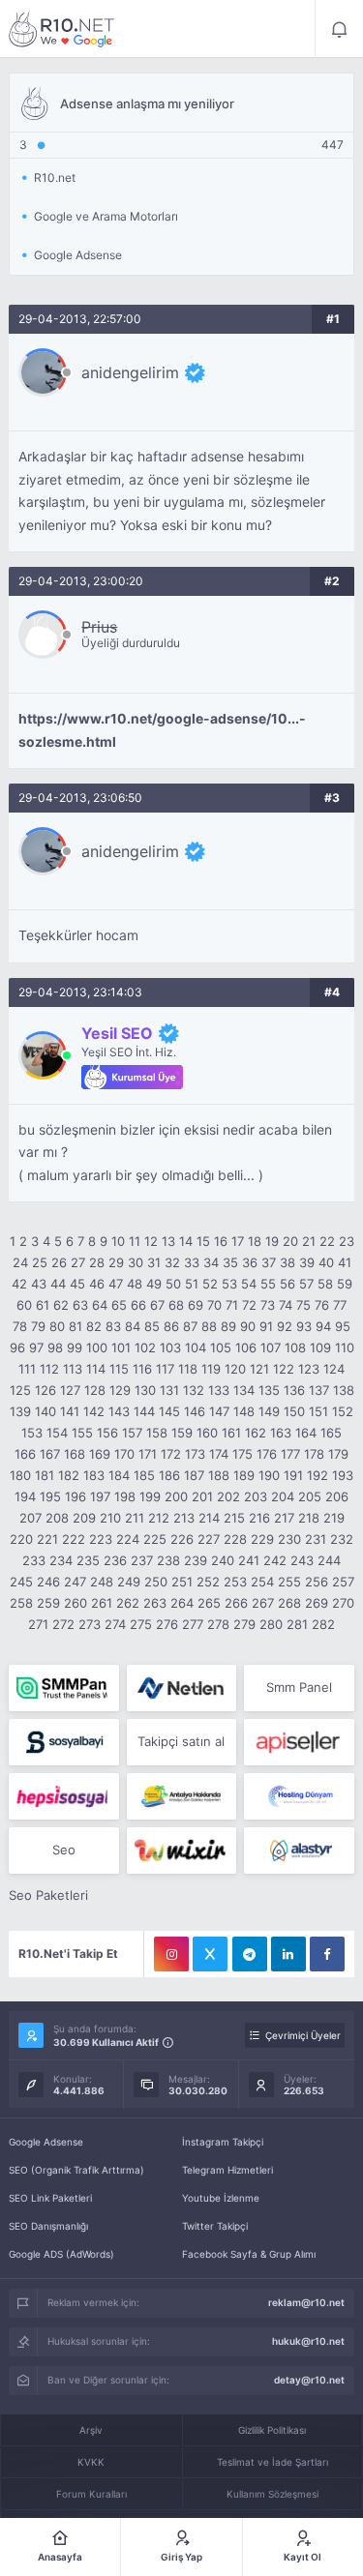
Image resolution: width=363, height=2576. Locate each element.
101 (121, 1347)
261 (102, 1603)
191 (293, 1475)
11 (135, 1241)
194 (25, 1496)
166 (25, 1454)
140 (45, 1411)
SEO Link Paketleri (50, 2198)
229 (262, 1539)
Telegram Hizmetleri (227, 2170)
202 (228, 1496)
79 (38, 1326)
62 (61, 1305)
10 (118, 1241)
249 (129, 1582)
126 (45, 1390)
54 (249, 1284)
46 (97, 1284)
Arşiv (91, 2430)
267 (263, 1603)
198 (125, 1496)
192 (318, 1475)
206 (337, 1496)
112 (49, 1369)
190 (269, 1475)
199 (150, 1496)
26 (59, 1262)
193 (343, 1475)
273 (90, 1624)
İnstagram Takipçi (223, 2142)
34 (211, 1262)
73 (268, 1305)
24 (20, 1262)
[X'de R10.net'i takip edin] (210, 1954)
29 (116, 1262)
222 (74, 1539)
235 (88, 1560)
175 (242, 1454)
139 (20, 1411)
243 (302, 1560)
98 (55, 1347)
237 (142, 1560)
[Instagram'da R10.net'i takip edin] (171, 1954)
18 (255, 1241)
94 (323, 1326)
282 (323, 1624)
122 (284, 1369)
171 (148, 1454)
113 (73, 1369)
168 (75, 1454)
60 (24, 1305)
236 (115, 1560)
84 (133, 1326)
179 (338, 1454)
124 (334, 1369)
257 (343, 1582)
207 (30, 1518)
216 (259, 1518)
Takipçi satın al (181, 1741)
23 (347, 1241)
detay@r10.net (309, 2380)
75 (303, 1305)
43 (39, 1284)
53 (229, 1284)
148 (244, 1411)
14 (186, 1241)
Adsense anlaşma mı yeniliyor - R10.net (62, 29)
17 (238, 1241)
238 (168, 1560)
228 (235, 1539)
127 (70, 1390)
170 (124, 1454)
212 (159, 1518)
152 (343, 1411)
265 (209, 1603)
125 (20, 1390)
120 (235, 1369)
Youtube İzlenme (221, 2198)
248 (102, 1582)
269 (317, 1603)
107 (271, 1347)
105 (221, 1347)
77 (340, 1305)
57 (306, 1284)
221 (47, 1539)
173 (195, 1454)
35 (230, 1262)
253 (235, 1582)
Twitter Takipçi (215, 2226)
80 (57, 1326)
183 (94, 1475)
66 (138, 1305)
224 (128, 1539)
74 (286, 1305)
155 (82, 1433)
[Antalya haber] (181, 1796)
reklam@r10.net (306, 2302)
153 (32, 1433)
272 (63, 1624)
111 (27, 1369)
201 (202, 1496)
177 (290, 1454)
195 (50, 1496)
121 (259, 1369)
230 (289, 1539)
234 (61, 1560)
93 (304, 1326)
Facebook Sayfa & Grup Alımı (249, 2254)
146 (195, 1411)
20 (290, 1241)
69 (196, 1305)
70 (214, 1305)
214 (209, 1518)
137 (319, 1390)
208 (57, 1518)
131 (169, 1390)
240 (223, 1560)
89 (228, 1326)
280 (271, 1624)
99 (75, 1347)
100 (97, 1347)
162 (256, 1433)
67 (157, 1305)
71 (232, 1305)
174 (219, 1454)
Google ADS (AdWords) (61, 2254)
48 (135, 1284)
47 (116, 1284)
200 (176, 1496)
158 (157, 1433)
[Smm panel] (63, 1688)
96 (17, 1347)
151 (318, 1411)
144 (144, 1411)
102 (145, 1347)
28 (97, 1262)
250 (156, 1582)
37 (269, 1262)
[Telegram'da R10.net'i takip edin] (250, 1954)
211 (135, 1518)
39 (307, 1262)
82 (94, 1326)
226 (182, 1539)
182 (69, 1475)
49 (154, 1284)
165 (331, 1433)
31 (154, 1262)
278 (218, 1624)
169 (100, 1454)
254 (262, 1582)
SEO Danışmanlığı (48, 2226)
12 (151, 1241)
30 (136, 1262)
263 (155, 1603)
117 (165, 1369)
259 (48, 1603)
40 (326, 1262)
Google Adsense (46, 2142)
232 (342, 1539)
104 (196, 1347)
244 (329, 1560)
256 (317, 1582)
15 (203, 1241)
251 (182, 1582)
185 (144, 1475)
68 (176, 1305)
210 (110, 1518)
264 (182, 1603)
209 (84, 1518)
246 (48, 1582)
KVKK (91, 2462)
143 (119, 1411)
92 (285, 1326)
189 (244, 1475)
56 (287, 1284)
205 (310, 1496)
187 (194, 1475)
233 (34, 1560)
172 (171, 1454)
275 (141, 1624)
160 (207, 1433)
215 (234, 1518)
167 (50, 1454)
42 (19, 1284)
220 (21, 1539)
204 (283, 1496)
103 (170, 1347)
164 (306, 1433)
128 (95, 1390)
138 (344, 1390)
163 (281, 1433)
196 (76, 1496)
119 (211, 1369)
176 (267, 1454)
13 (168, 1241)
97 (36, 1347)
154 (57, 1433)
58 (325, 1284)
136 (294, 1390)
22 (327, 1241)
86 (171, 1326)
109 (320, 1347)
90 (248, 1326)
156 (107, 1433)
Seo (64, 1850)
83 (113, 1326)
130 (145, 1390)
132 (194, 1390)
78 (20, 1326)
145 (169, 1411)
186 (169, 1475)
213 (184, 1518)
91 (266, 1326)
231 (316, 1539)
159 (182, 1433)
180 (20, 1475)
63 (80, 1305)
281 (297, 1624)
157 (132, 1433)
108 (295, 1347)
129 (120, 1390)
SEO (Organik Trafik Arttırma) (76, 2170)
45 (77, 1284)
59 (345, 1284)
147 (219, 1411)
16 (221, 1241)
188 (219, 1475)
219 (334, 1518)
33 (192, 1262)
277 (193, 1624)
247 (75, 1582)
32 (172, 1262)
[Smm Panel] (63, 1742)
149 (269, 1411)
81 (76, 1326)
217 (284, 1518)
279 (244, 1624)
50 (173, 1284)
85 (152, 1326)
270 (343, 1603)
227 (209, 1539)
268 (289, 1603)
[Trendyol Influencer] (181, 1851)
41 (345, 1262)
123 (309, 1369)
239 (196, 1560)
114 (96, 1369)
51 (192, 1284)
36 (250, 1262)
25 (40, 1262)
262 (128, 1603)
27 (78, 1262)
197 (100, 1496)
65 (119, 1305)
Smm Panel (299, 1687)
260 (76, 1603)
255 (289, 1582)
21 (309, 1241)
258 (21, 1603)
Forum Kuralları (91, 2494)
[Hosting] (181, 1688)
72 (249, 1305)
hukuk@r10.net (308, 2341)
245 (21, 1582)
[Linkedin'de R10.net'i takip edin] (288, 1954)
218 (309, 1518)
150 (294, 1411)
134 (244, 1390)
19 (272, 1241)
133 (219, 1390)
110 (345, 1347)
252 (208, 1582)
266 (236, 1603)
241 (249, 1560)
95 (343, 1326)
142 (94, 1411)
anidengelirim (130, 372)
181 (45, 1475)
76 (322, 1305)
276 (167, 1624)
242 (275, 1560)
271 (38, 1624)
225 (155, 1539)
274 (115, 1624)
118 (188, 1369)
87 (190, 1326)
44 (58, 1284)
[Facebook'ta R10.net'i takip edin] (327, 1954)
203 (256, 1496)
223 (101, 1539)
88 (209, 1326)
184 (119, 1475)
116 (142, 1369)
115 (119, 1369)
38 (287, 1262)
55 (268, 1284)
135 (269, 1390)
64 (100, 1305)
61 (43, 1305)
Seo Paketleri (48, 1895)
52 (210, 1284)
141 (70, 1411)
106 (246, 1347)
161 (231, 1433)
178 (314, 1454)
